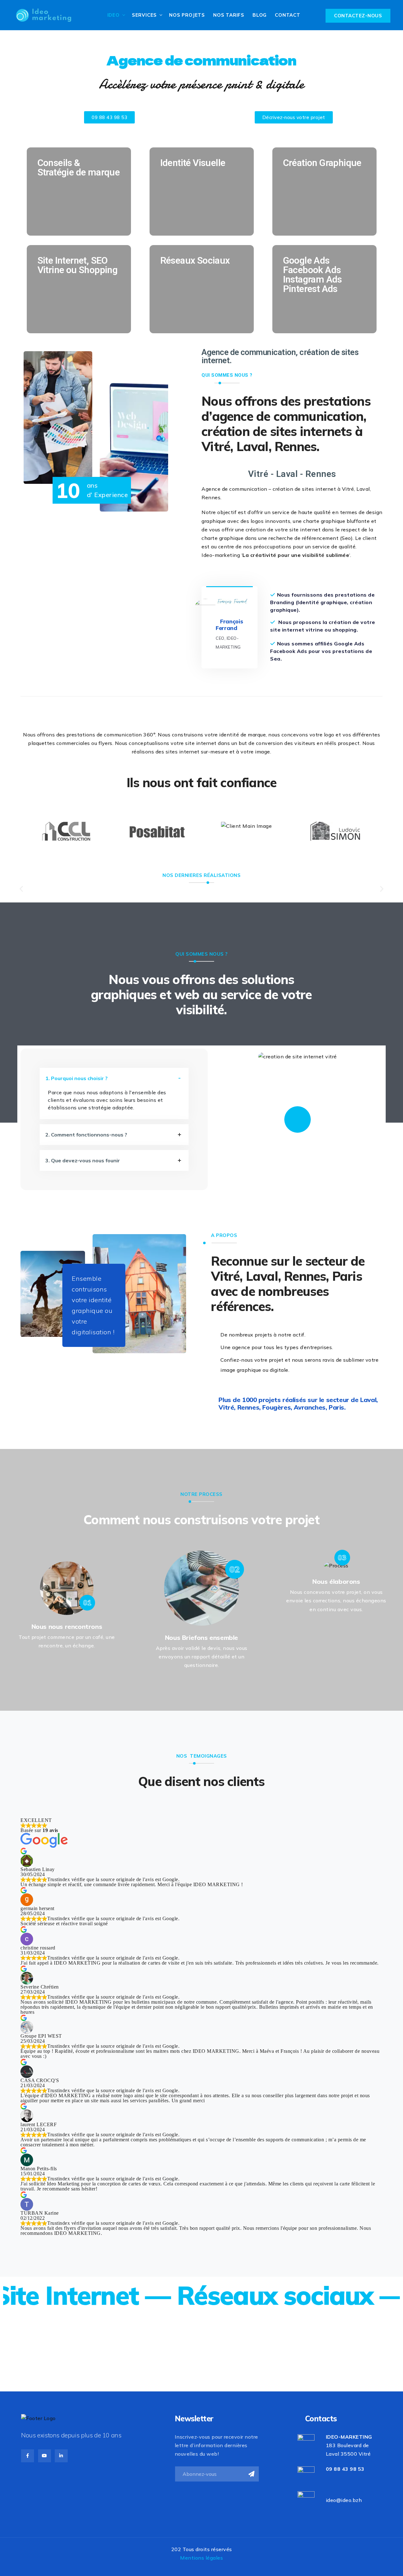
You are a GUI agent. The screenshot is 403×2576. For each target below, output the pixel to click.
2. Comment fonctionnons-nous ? (86, 1135)
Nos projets (187, 15)
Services (144, 15)
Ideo (114, 15)
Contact (288, 15)
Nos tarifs (229, 15)
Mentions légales (201, 2558)
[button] (21, 889)
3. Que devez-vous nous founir (83, 1160)
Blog (260, 15)
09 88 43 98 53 (345, 2469)
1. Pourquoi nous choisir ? (77, 1078)
